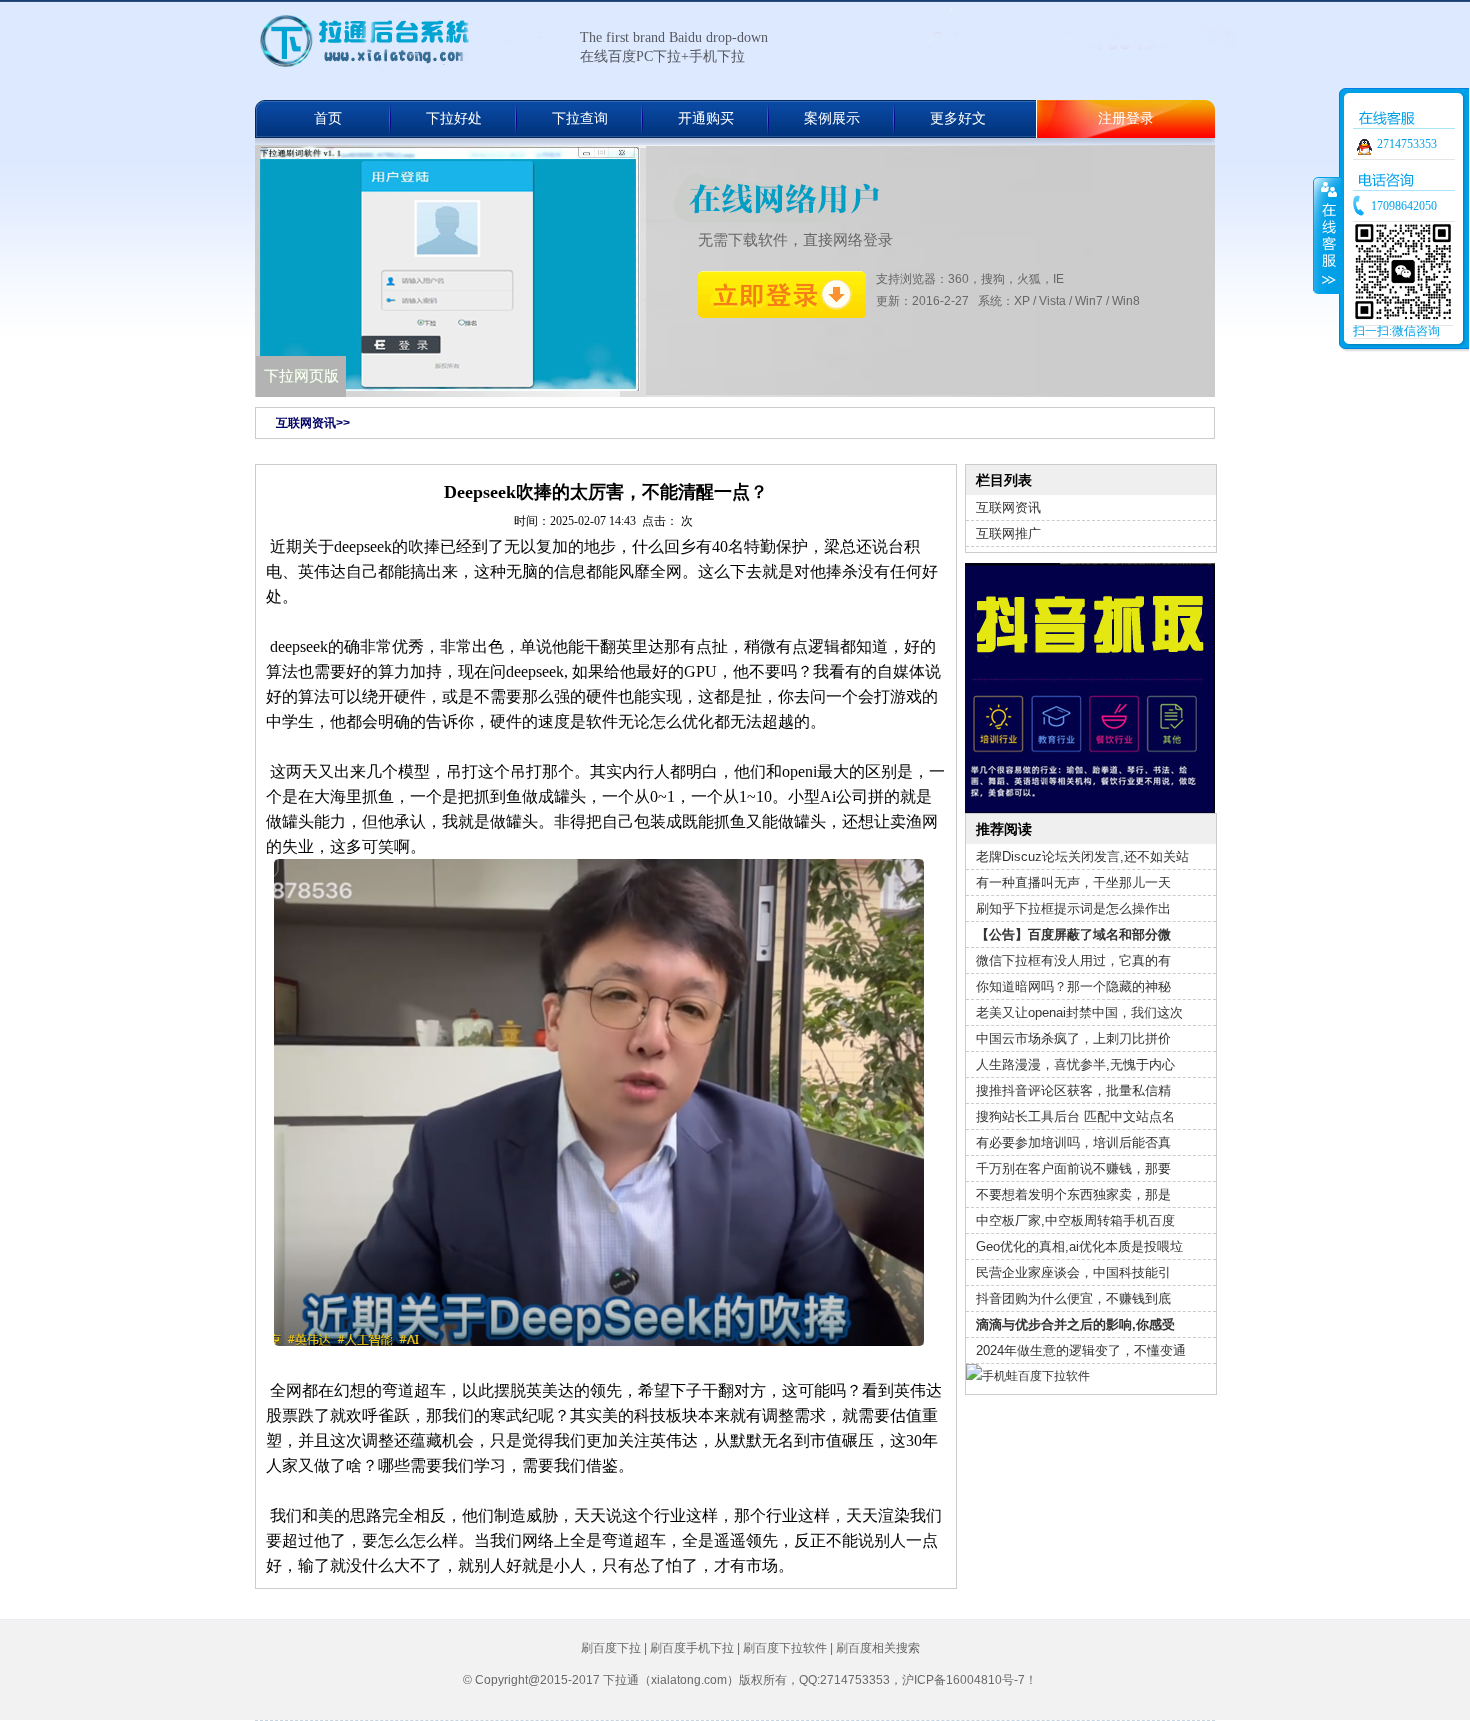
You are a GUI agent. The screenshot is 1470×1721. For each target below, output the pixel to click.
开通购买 (706, 118)
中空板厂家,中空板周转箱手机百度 (1075, 1220)
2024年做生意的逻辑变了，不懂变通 (1081, 1350)
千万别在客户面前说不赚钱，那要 (1073, 1168)
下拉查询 (580, 118)
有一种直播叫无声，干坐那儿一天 (1073, 882)
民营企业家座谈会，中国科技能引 (1073, 1272)
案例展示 (832, 118)
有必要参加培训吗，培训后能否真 (1073, 1142)
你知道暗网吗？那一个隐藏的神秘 (1073, 986)
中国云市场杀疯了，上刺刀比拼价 (1073, 1038)
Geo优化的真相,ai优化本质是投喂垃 (1079, 1246)
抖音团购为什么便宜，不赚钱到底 (1073, 1298)
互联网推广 (1008, 533)
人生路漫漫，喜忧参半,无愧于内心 (1075, 1064)
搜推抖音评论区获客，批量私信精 (1073, 1090)
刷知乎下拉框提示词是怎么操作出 (1073, 908)
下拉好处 (454, 118)
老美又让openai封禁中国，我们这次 (1079, 1012)
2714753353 (1407, 144)
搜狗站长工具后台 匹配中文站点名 (1075, 1116)
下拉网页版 (301, 376)
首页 (328, 118)
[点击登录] (782, 295)
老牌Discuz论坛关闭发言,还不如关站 (1082, 856)
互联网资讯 (1008, 507)
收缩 (1327, 235)
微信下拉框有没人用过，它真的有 (1073, 960)
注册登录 (1126, 118)
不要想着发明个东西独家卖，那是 (1073, 1194)
